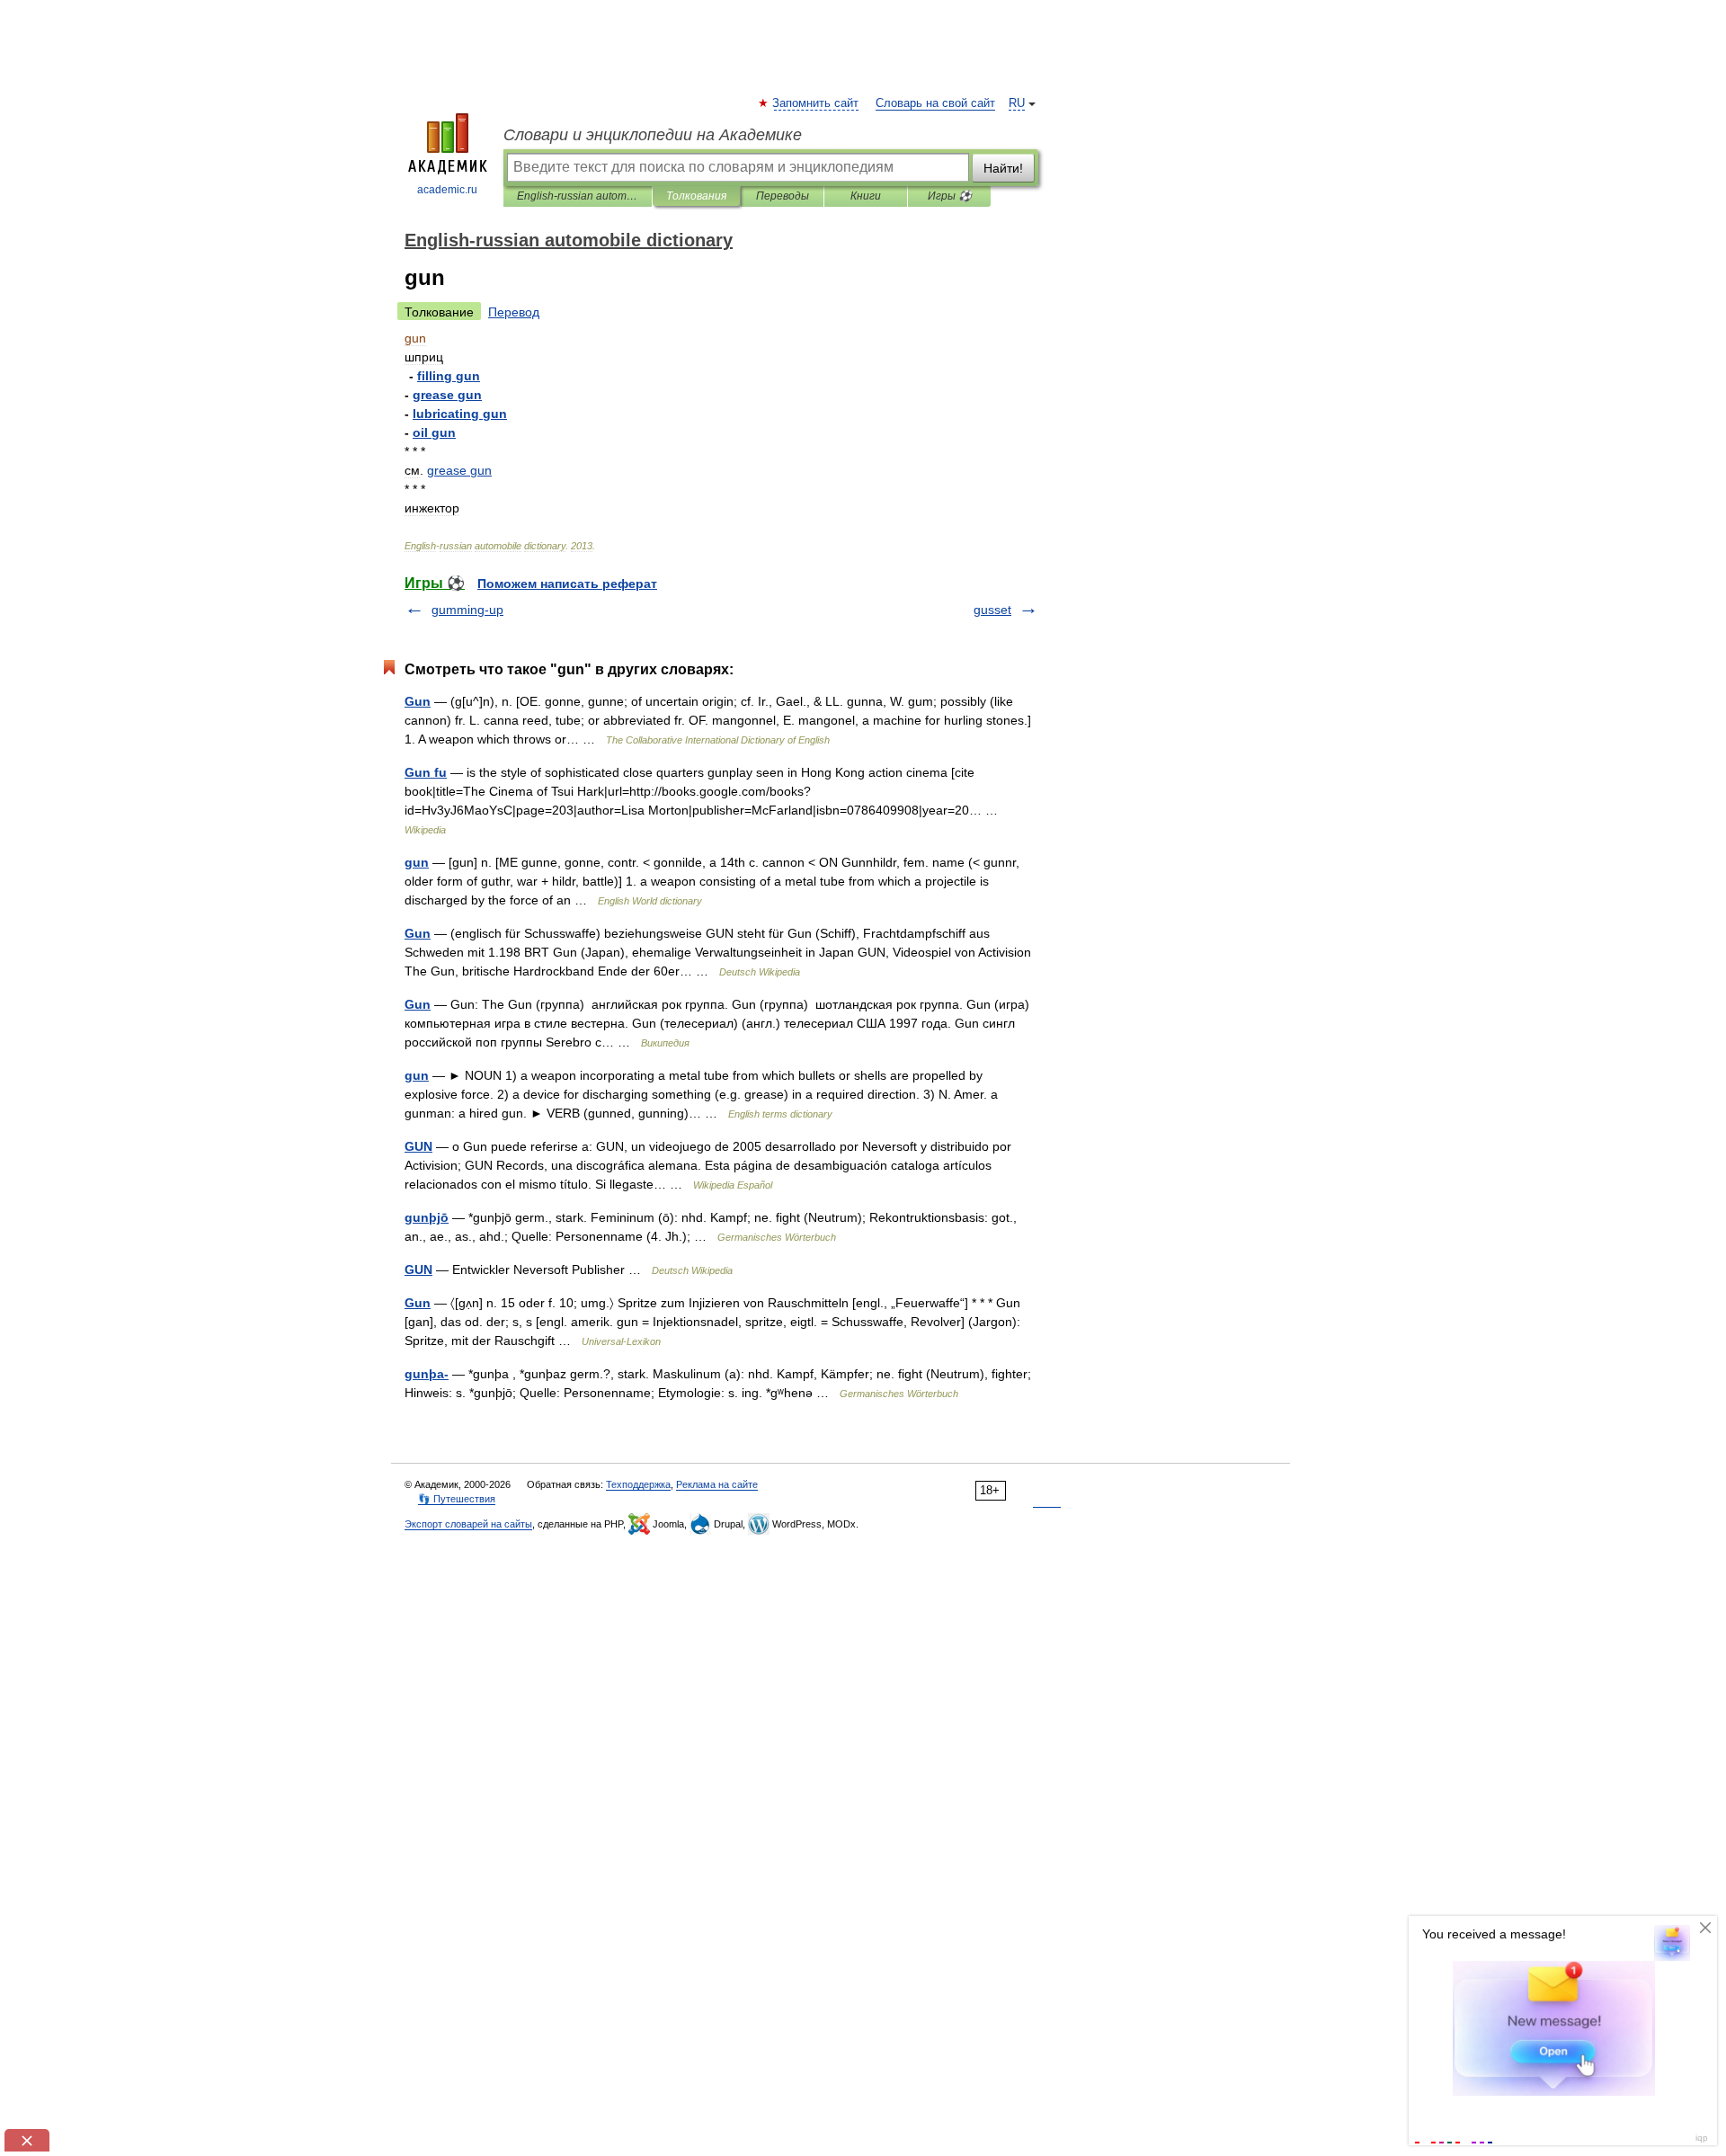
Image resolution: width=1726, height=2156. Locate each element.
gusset (992, 610)
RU (1017, 103)
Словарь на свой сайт (935, 103)
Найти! (1003, 168)
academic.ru (447, 190)
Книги (866, 196)
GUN (418, 1146)
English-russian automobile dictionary (578, 196)
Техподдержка (638, 1484)
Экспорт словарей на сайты (468, 1524)
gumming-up (467, 610)
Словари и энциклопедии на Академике (653, 135)
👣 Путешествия (457, 1499)
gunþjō (427, 1217)
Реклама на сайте (717, 1484)
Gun (418, 701)
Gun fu (426, 772)
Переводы (783, 196)
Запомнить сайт (816, 103)
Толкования (696, 196)
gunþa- (427, 1374)
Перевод (514, 312)
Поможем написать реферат (567, 584)
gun (417, 862)
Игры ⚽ (950, 196)
